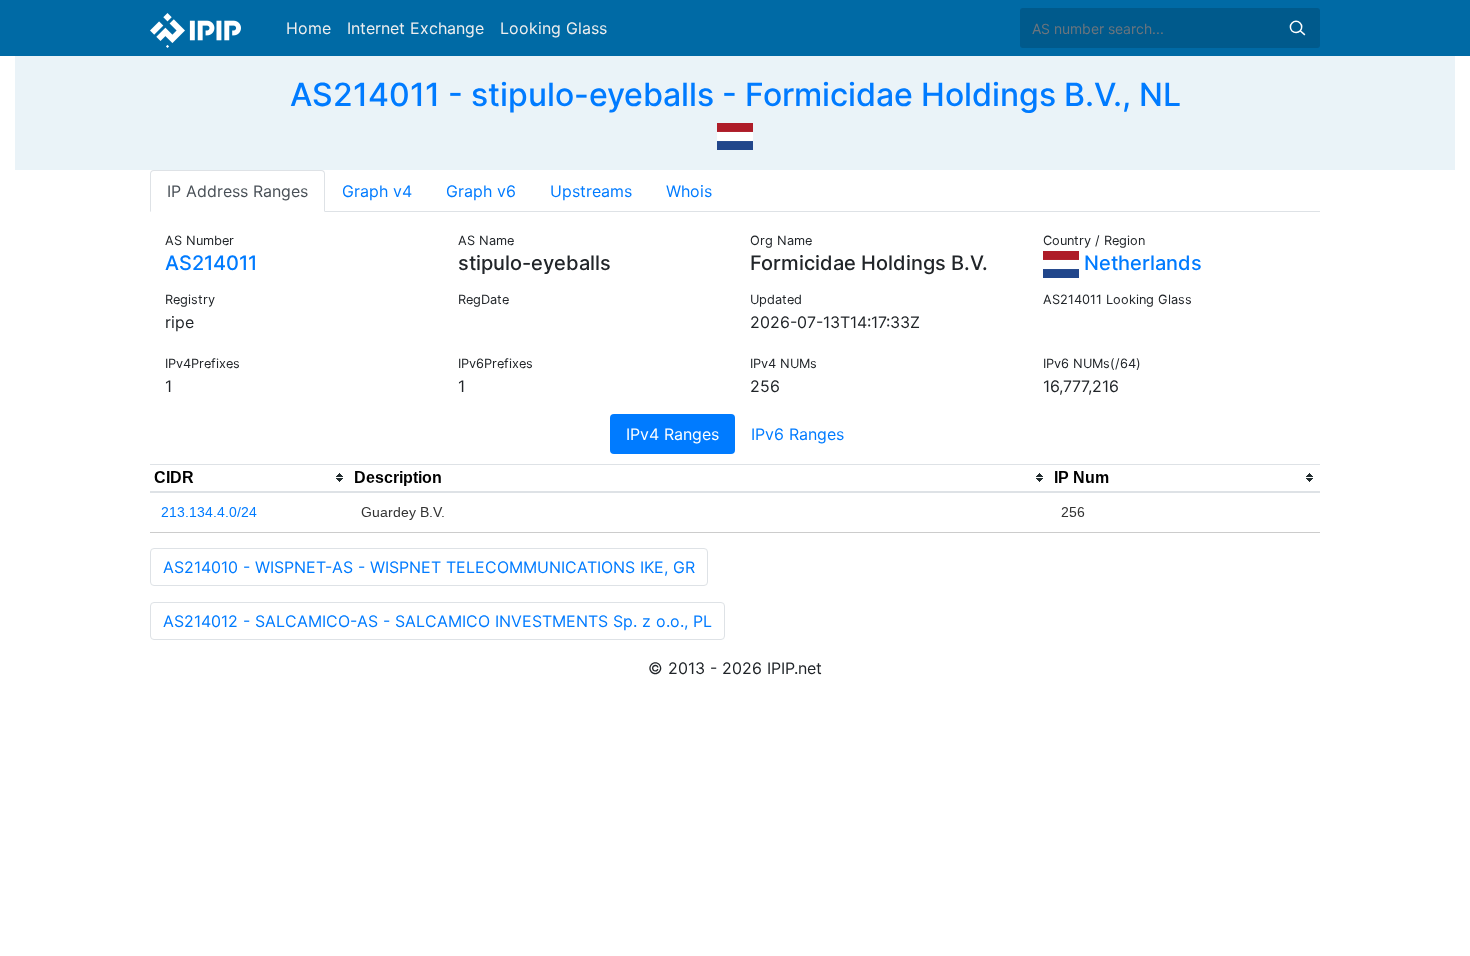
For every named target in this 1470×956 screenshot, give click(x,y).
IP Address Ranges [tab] (237, 191)
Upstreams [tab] (591, 191)
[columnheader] (250, 478)
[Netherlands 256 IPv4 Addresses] (735, 134)
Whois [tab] (689, 191)
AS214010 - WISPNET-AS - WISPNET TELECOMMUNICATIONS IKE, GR (429, 567)
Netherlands (1140, 263)
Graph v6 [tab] (481, 191)
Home (308, 28)
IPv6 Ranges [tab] (797, 434)
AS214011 (211, 263)
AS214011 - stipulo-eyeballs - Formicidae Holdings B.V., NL (735, 94)
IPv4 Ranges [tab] (672, 434)
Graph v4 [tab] (377, 191)
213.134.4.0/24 (209, 512)
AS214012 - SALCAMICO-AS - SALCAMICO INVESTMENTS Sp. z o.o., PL (437, 621)
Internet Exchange (415, 28)
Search (1297, 28)
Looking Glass (553, 28)
